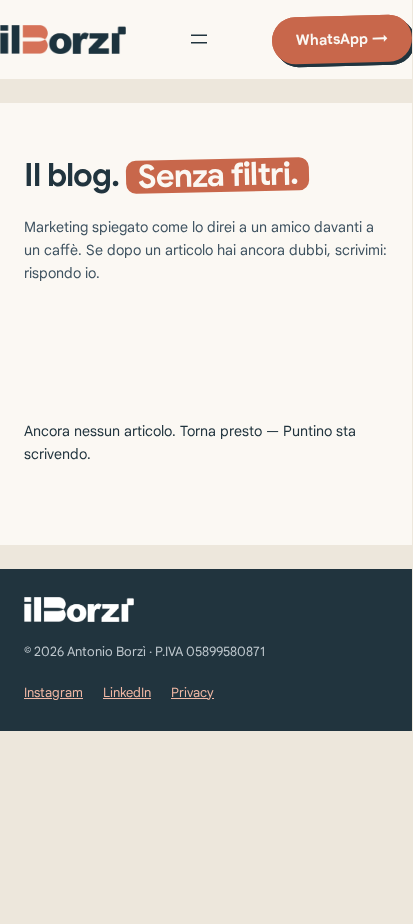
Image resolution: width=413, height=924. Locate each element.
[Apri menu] (199, 39)
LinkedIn (127, 692)
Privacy (192, 692)
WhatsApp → (342, 39)
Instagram (53, 692)
